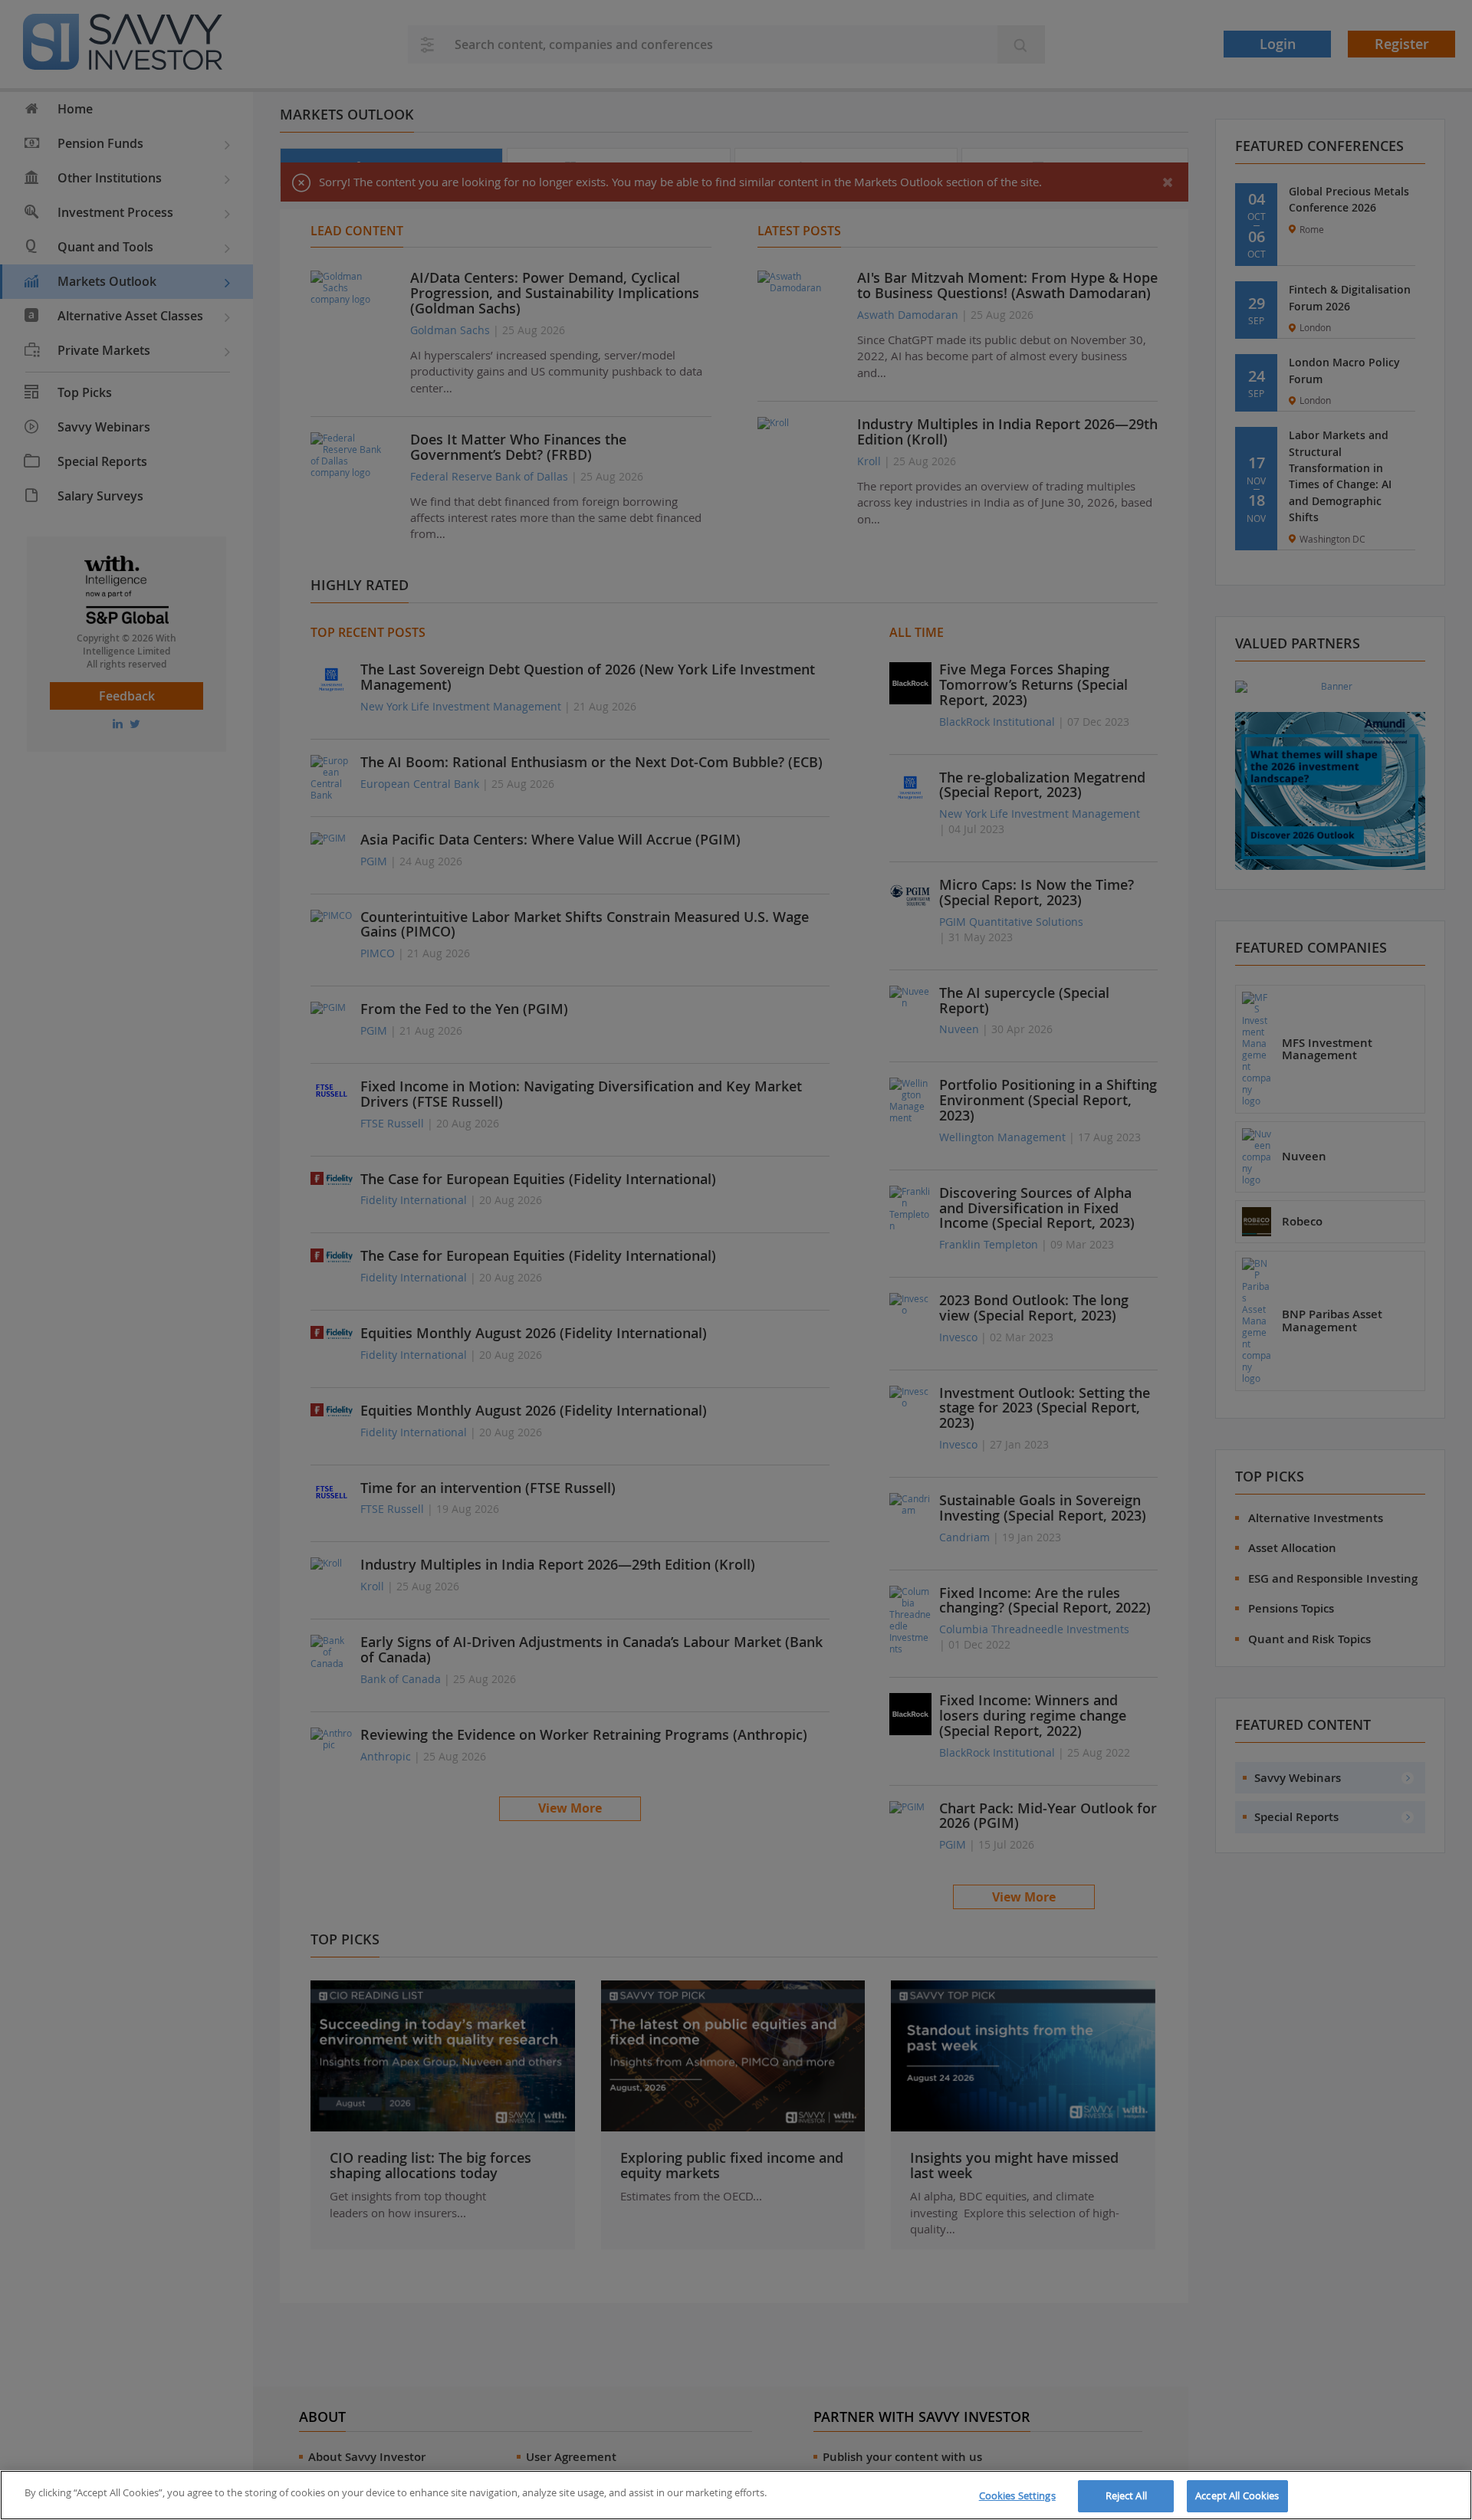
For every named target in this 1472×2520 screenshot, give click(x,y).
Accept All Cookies (1237, 2495)
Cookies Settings (1017, 2495)
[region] (736, 2495)
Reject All (1126, 2495)
